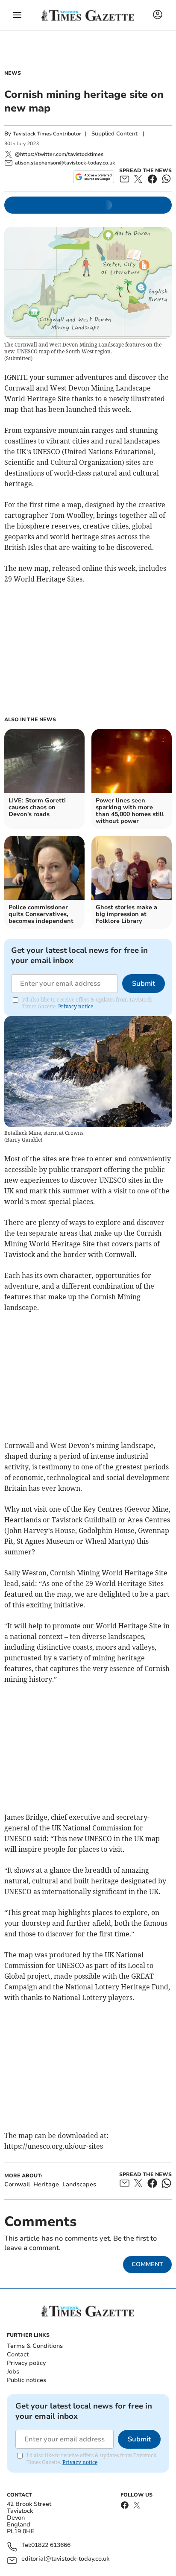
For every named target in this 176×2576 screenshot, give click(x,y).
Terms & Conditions (35, 2346)
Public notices (26, 2380)
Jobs (13, 2372)
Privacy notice (76, 1006)
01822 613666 (51, 2545)
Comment (147, 2264)
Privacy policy (26, 2363)
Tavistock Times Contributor (47, 134)
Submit (144, 984)
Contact (18, 2354)
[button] (17, 15)
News (13, 73)
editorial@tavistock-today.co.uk (65, 2559)
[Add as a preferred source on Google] (93, 177)
